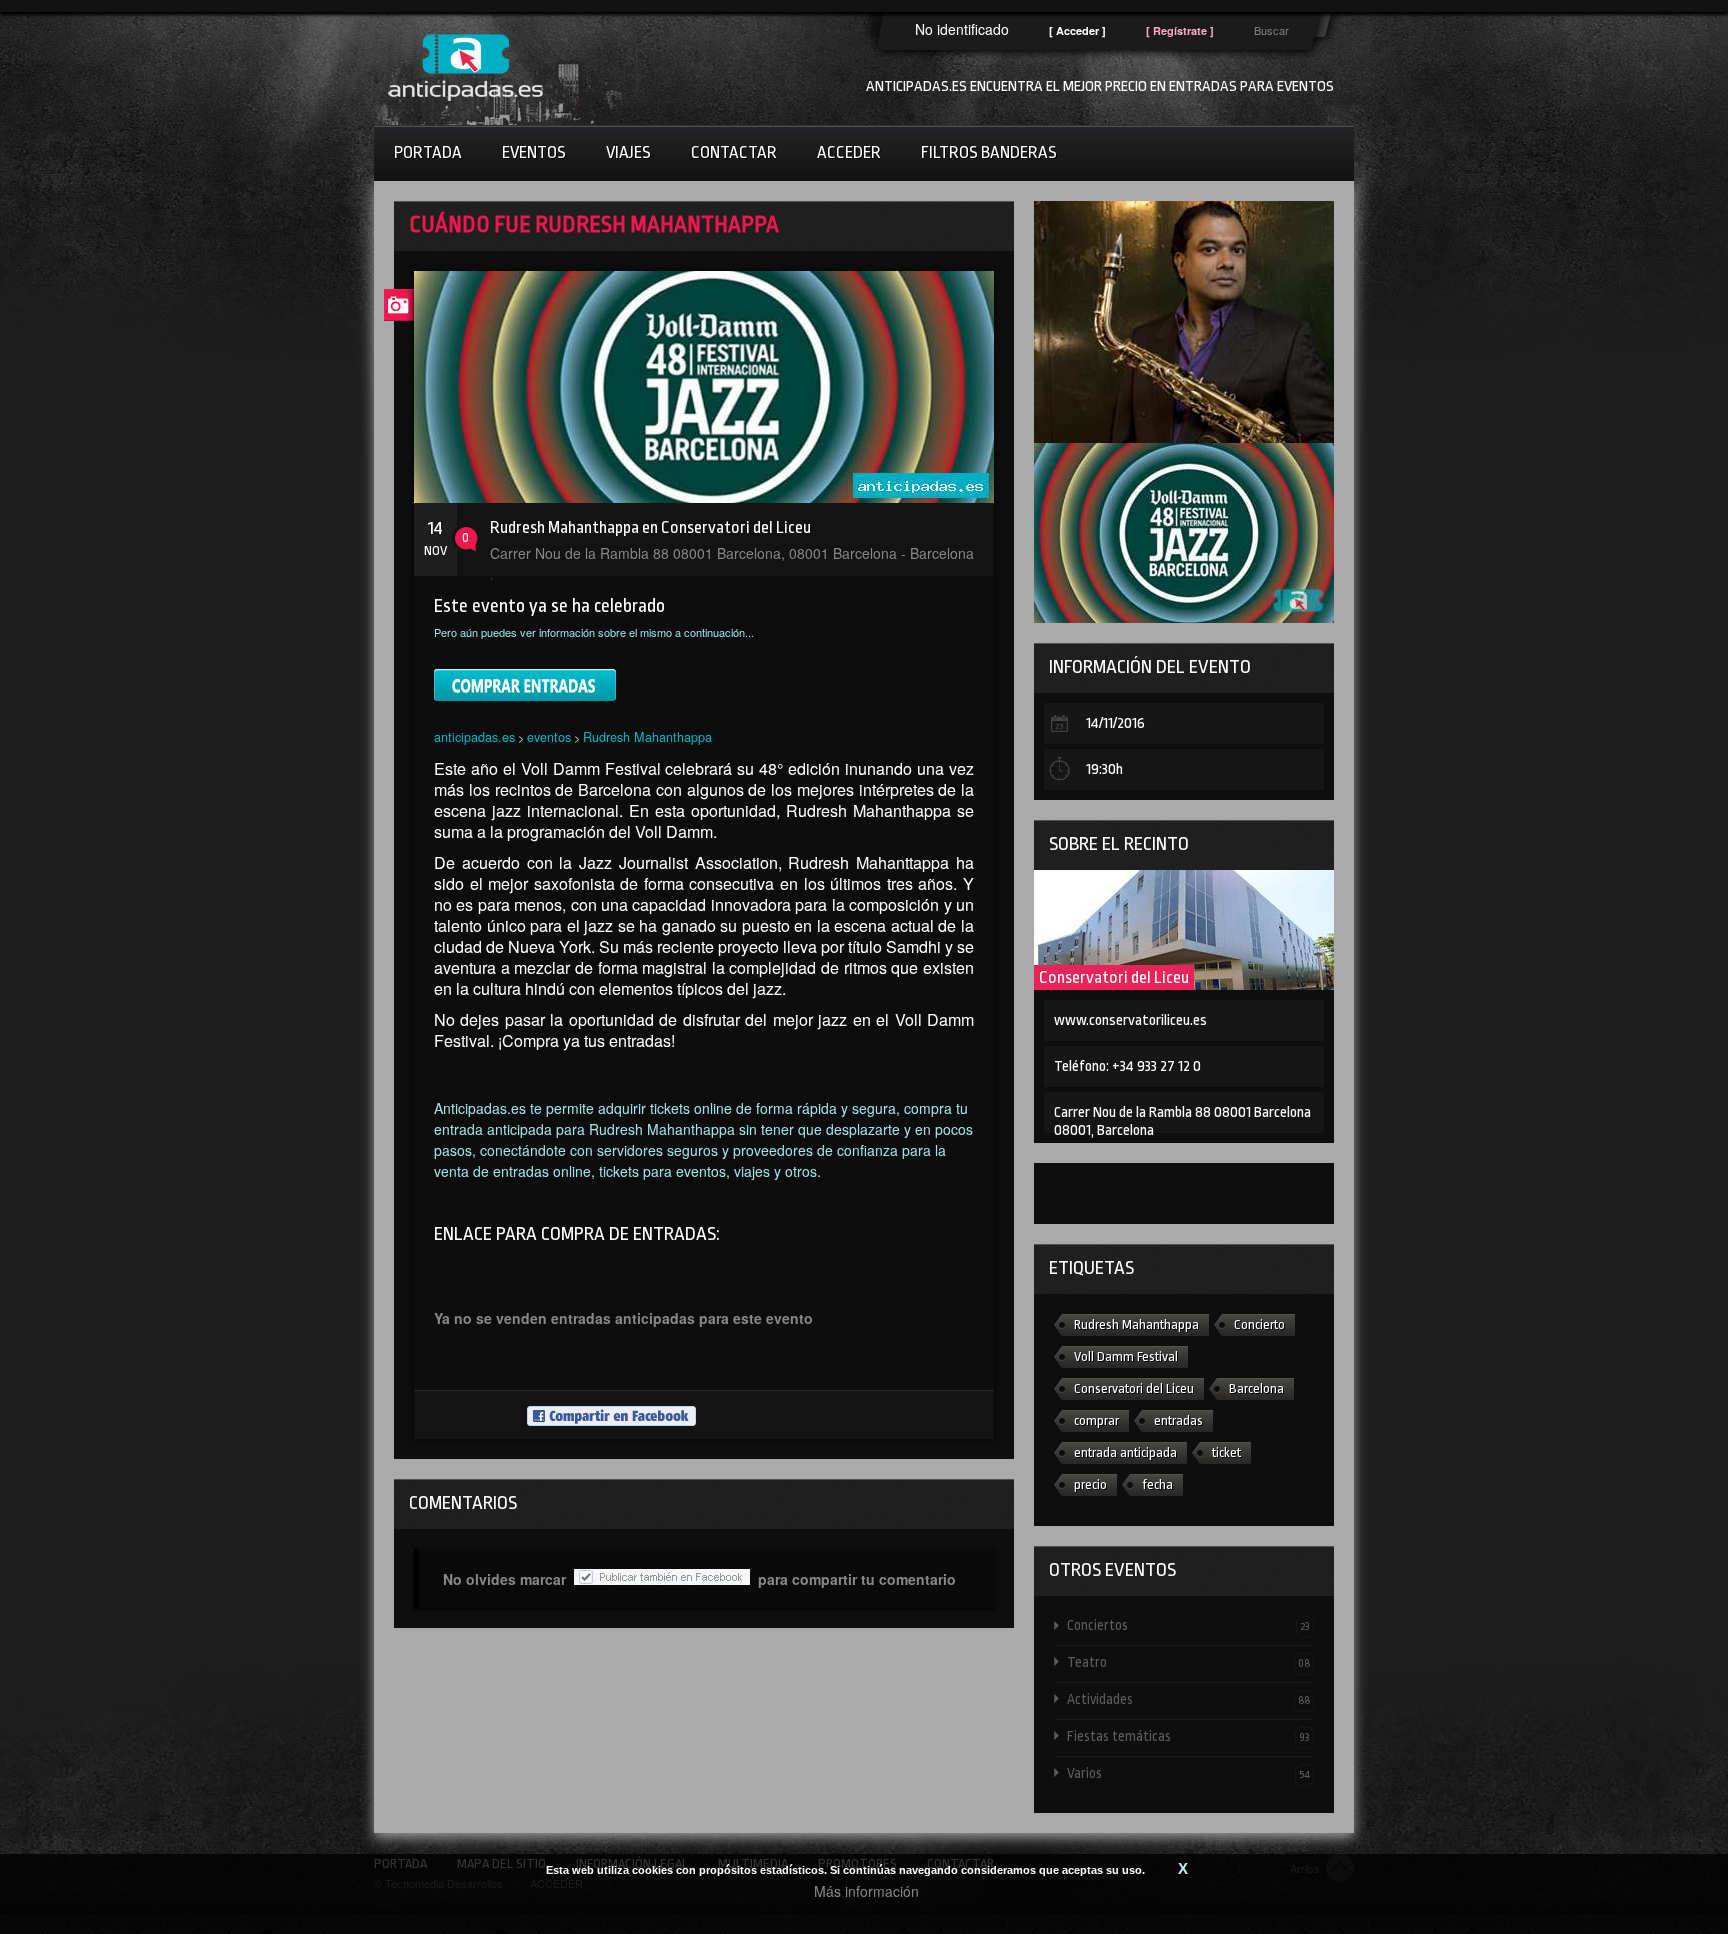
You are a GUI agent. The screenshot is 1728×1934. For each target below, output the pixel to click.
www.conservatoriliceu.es (1130, 1020)
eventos (549, 736)
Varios (1188, 1773)
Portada (428, 152)
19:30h (1104, 769)
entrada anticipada (1125, 1452)
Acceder (849, 152)
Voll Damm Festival (1126, 1356)
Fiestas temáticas (1188, 1736)
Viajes (628, 152)
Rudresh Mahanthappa (647, 736)
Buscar (1271, 30)
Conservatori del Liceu (1114, 977)
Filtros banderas (989, 152)
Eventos (534, 152)
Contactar (734, 152)
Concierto (1259, 1324)
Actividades (1188, 1699)
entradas (1178, 1420)
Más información (866, 1891)
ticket (1226, 1452)
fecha (1157, 1484)
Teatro (1188, 1662)
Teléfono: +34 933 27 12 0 (1127, 1066)
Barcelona (1256, 1388)
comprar (1096, 1420)
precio (1090, 1484)
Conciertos (1188, 1625)
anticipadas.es (474, 736)
